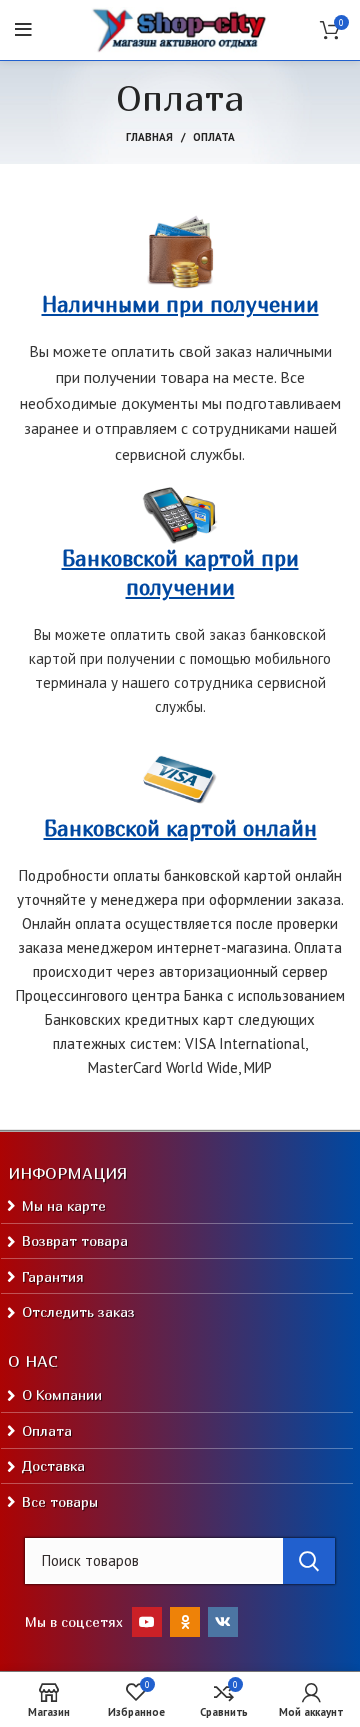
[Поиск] (309, 1561)
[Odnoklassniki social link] (185, 1622)
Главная (149, 137)
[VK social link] (223, 1622)
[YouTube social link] (147, 1622)
